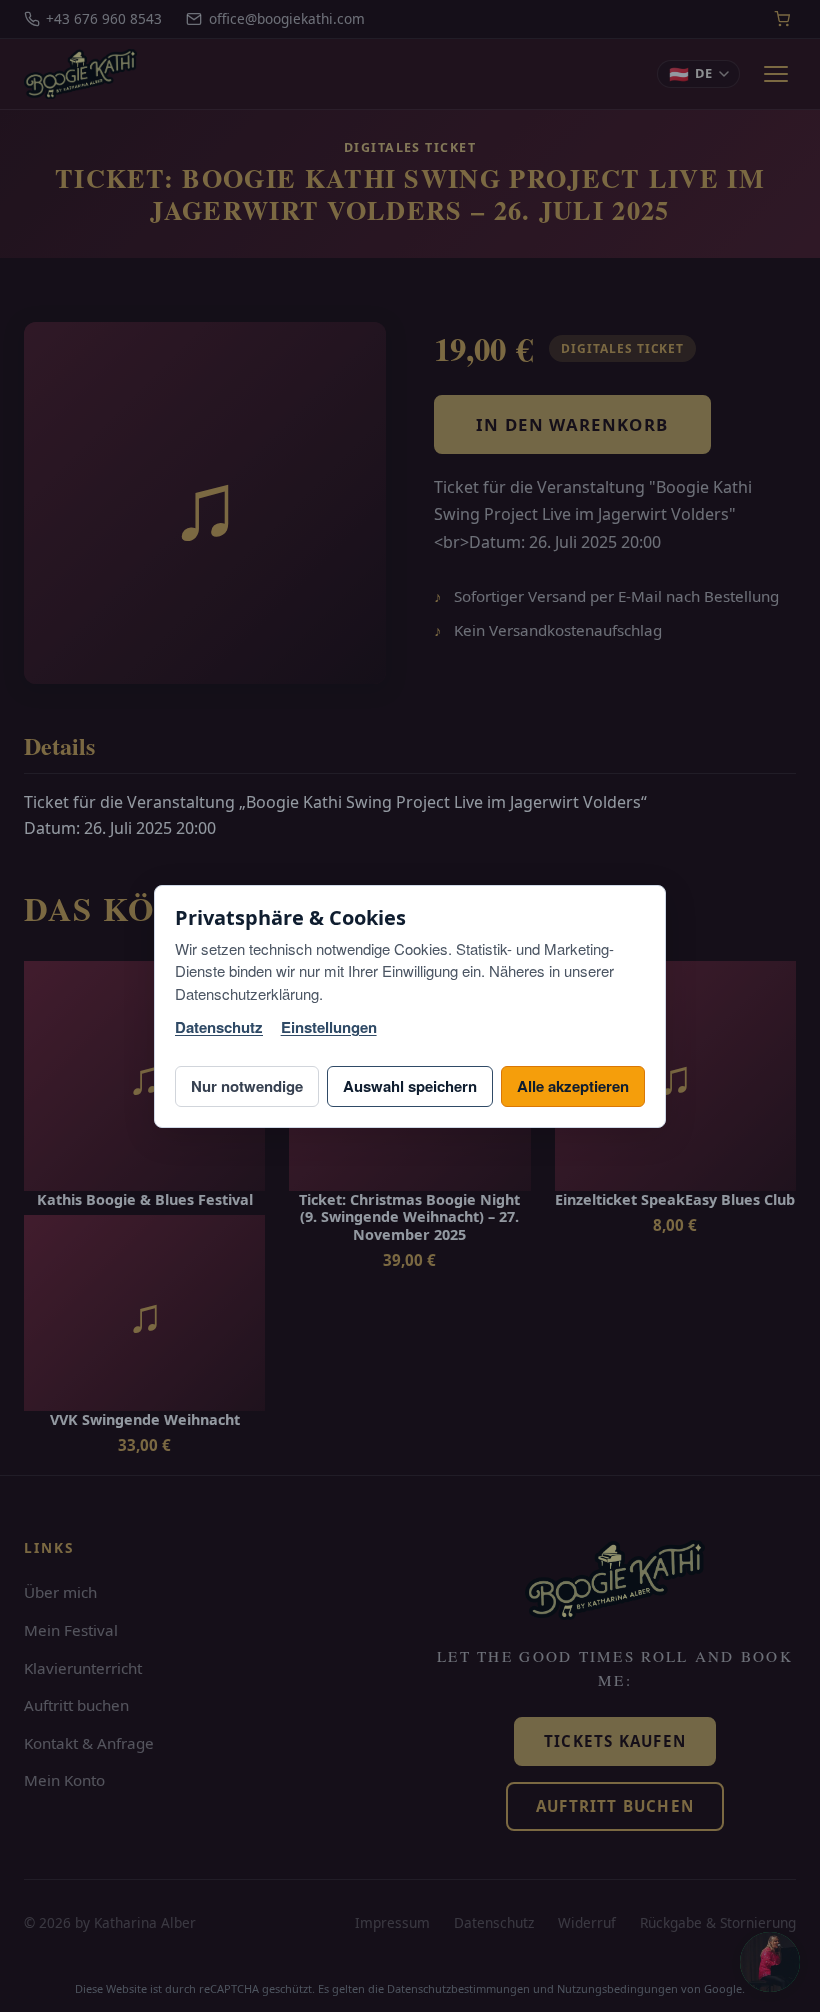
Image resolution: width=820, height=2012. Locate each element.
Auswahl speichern (410, 1086)
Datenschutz (219, 1027)
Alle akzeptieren (573, 1086)
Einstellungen (329, 1027)
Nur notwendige (247, 1086)
